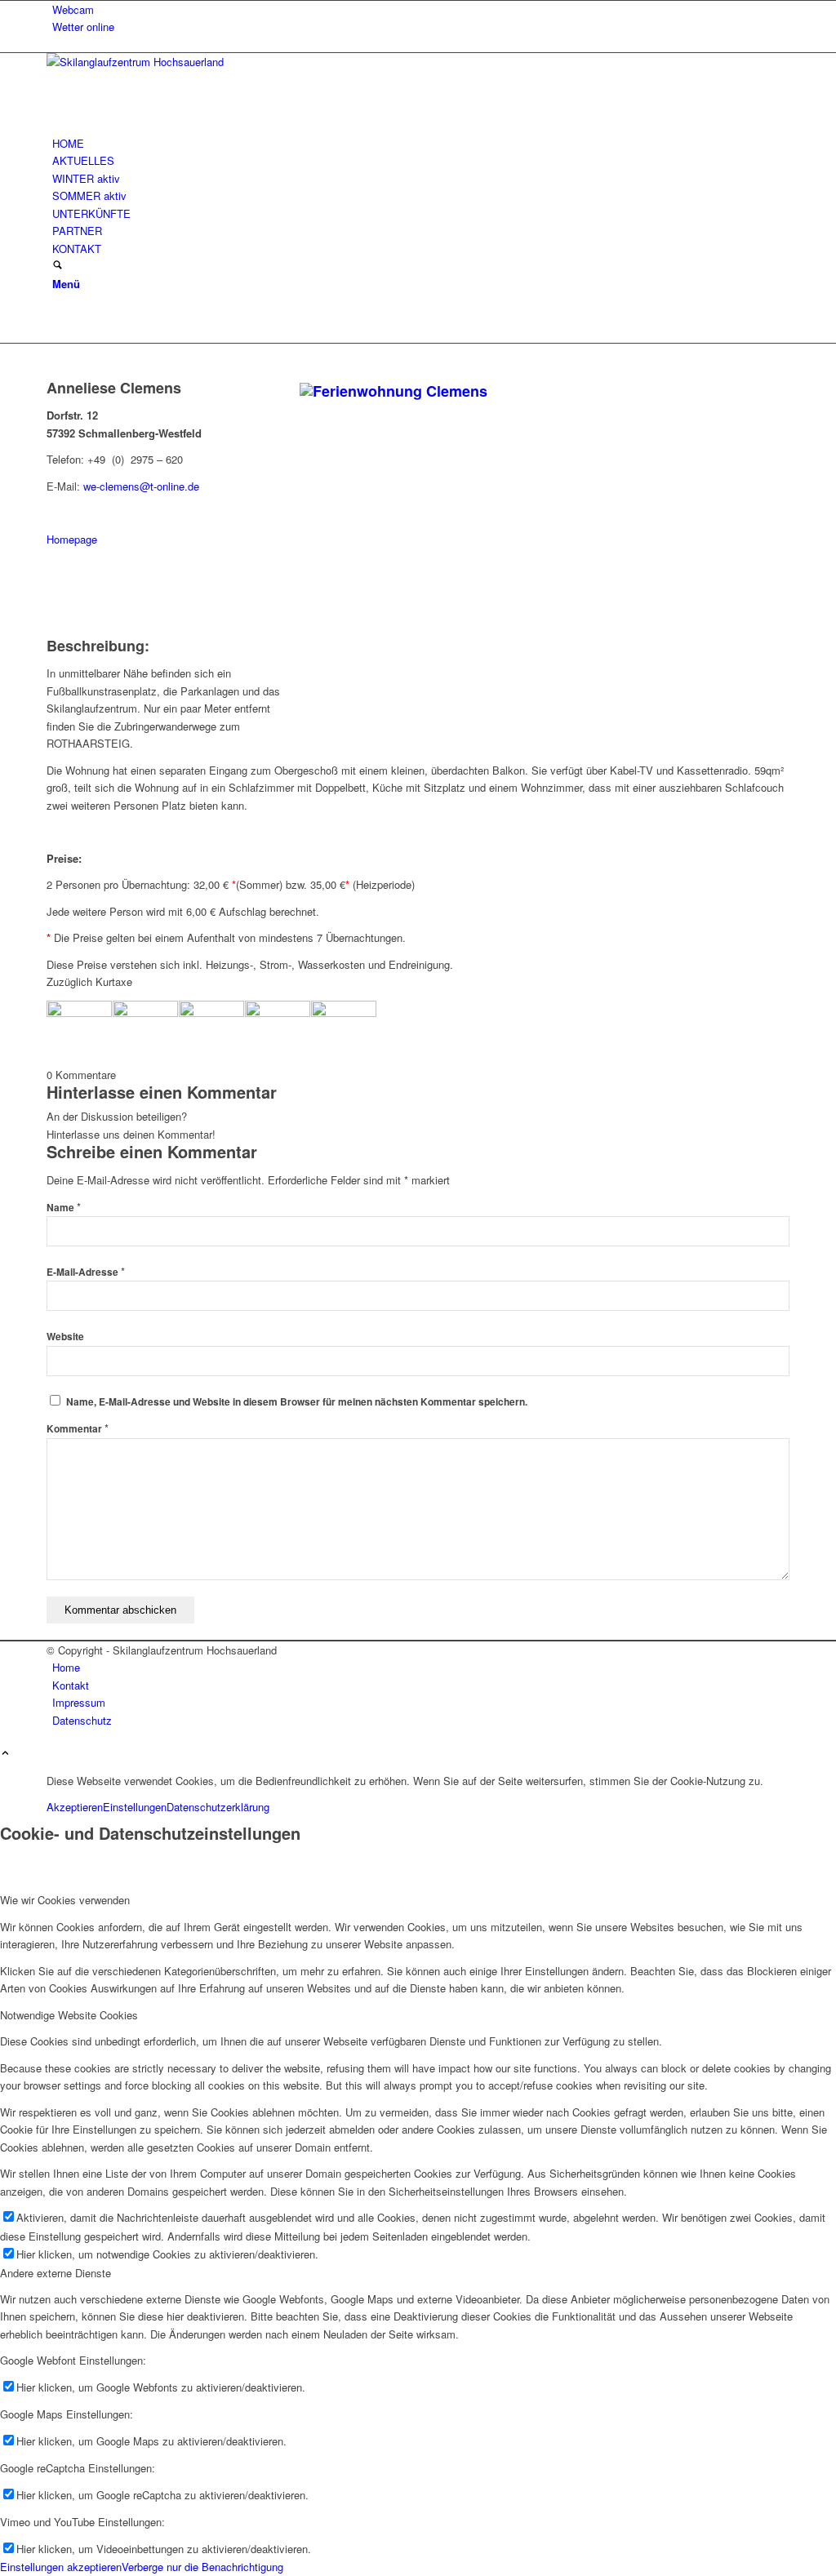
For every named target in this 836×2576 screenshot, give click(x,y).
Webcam (73, 9)
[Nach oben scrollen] (5, 1754)
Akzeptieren (75, 1807)
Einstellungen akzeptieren (61, 2567)
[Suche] (58, 266)
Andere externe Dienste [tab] (56, 2273)
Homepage (72, 539)
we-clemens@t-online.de (141, 486)
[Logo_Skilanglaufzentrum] (169, 62)
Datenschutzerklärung (218, 1807)
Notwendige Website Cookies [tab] (69, 2015)
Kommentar (78, 1429)
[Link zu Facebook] (56, 317)
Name (64, 1208)
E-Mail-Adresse (86, 1272)
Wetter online (83, 27)
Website (65, 1337)
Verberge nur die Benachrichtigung (202, 2567)
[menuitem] (421, 9)
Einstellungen (135, 1807)
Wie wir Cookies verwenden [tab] (65, 1900)
